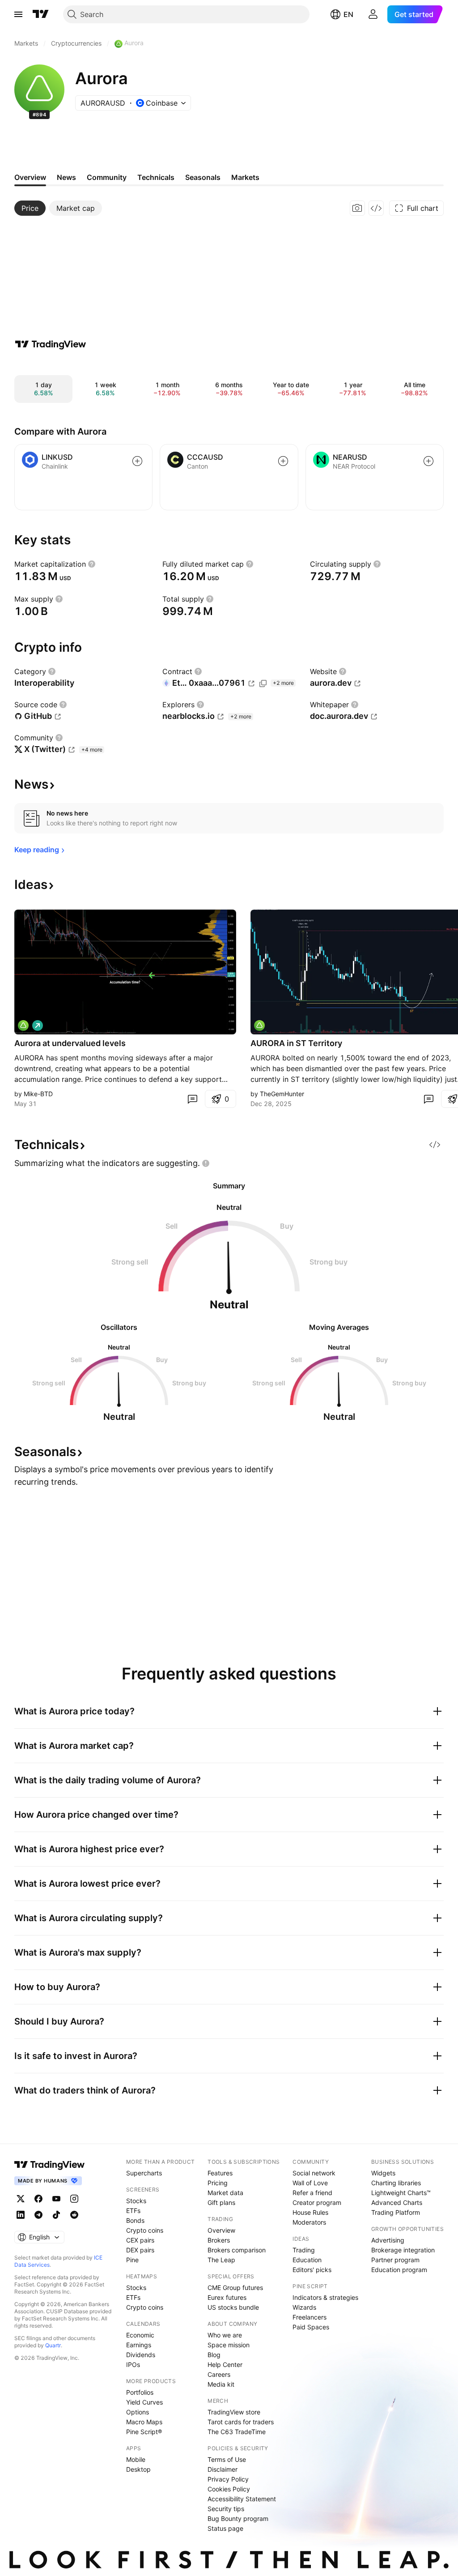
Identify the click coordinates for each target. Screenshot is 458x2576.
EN (348, 14)
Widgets (383, 2173)
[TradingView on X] (21, 2199)
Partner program (395, 2260)
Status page (225, 2528)
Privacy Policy (228, 2479)
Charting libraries (396, 2183)
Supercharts (144, 2173)
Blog (214, 2355)
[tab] (30, 208)
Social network (314, 2173)
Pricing (218, 2183)
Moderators (309, 2222)
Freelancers (310, 2317)
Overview (221, 2230)
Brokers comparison (237, 2250)
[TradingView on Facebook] (38, 2199)
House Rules (310, 2212)
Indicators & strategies (325, 2297)
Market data (225, 2193)
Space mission (229, 2345)
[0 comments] (192, 1099)
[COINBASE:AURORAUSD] (23, 1025)
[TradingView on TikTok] (56, 2215)
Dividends (141, 2355)
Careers (219, 2374)
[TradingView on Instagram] (74, 2199)
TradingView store (234, 2412)
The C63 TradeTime (237, 2432)
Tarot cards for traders (241, 2422)
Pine (132, 2260)
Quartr (53, 2345)
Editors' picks (312, 2270)
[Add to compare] (137, 461)
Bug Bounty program (238, 2518)
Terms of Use (227, 2459)
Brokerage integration (403, 2250)
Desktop (138, 2469)
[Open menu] (18, 14)
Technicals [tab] (156, 177)
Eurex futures (227, 2297)
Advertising (388, 2240)
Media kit (221, 2384)
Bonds (135, 2220)
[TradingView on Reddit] (74, 2215)
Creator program (317, 2202)
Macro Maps (144, 2422)
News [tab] (66, 177)
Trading (304, 2250)
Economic (140, 2335)
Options (138, 2412)
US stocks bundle (233, 2307)
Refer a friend (312, 2193)
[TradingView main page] (41, 14)
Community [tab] (107, 177)
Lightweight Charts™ (401, 2193)
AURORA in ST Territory (296, 1043)
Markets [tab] (245, 177)
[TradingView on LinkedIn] (21, 2215)
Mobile (136, 2459)
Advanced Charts (397, 2202)
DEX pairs (140, 2250)
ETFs (133, 2211)
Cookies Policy (229, 2489)
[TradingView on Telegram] (38, 2215)
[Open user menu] (373, 14)
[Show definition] (92, 564)
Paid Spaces (311, 2327)
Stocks (136, 2201)
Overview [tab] (30, 177)
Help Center (225, 2365)
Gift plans (221, 2202)
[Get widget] (376, 208)
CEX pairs (140, 2240)
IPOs (133, 2365)
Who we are (225, 2335)
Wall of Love (310, 2183)
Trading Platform (396, 2212)
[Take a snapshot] (357, 208)
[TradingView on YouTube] (56, 2199)
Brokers (219, 2240)
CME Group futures (235, 2288)
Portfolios (140, 2392)
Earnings (139, 2345)
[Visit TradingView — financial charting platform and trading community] (51, 344)
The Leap (221, 2260)
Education (307, 2260)
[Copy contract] (263, 684)
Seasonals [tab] (203, 177)
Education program (399, 2270)
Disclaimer (223, 2469)
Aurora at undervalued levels (70, 1043)
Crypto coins (145, 2230)
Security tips (226, 2509)
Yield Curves (144, 2402)
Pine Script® (144, 2432)
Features (220, 2173)
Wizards (304, 2307)
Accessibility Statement (242, 2499)
